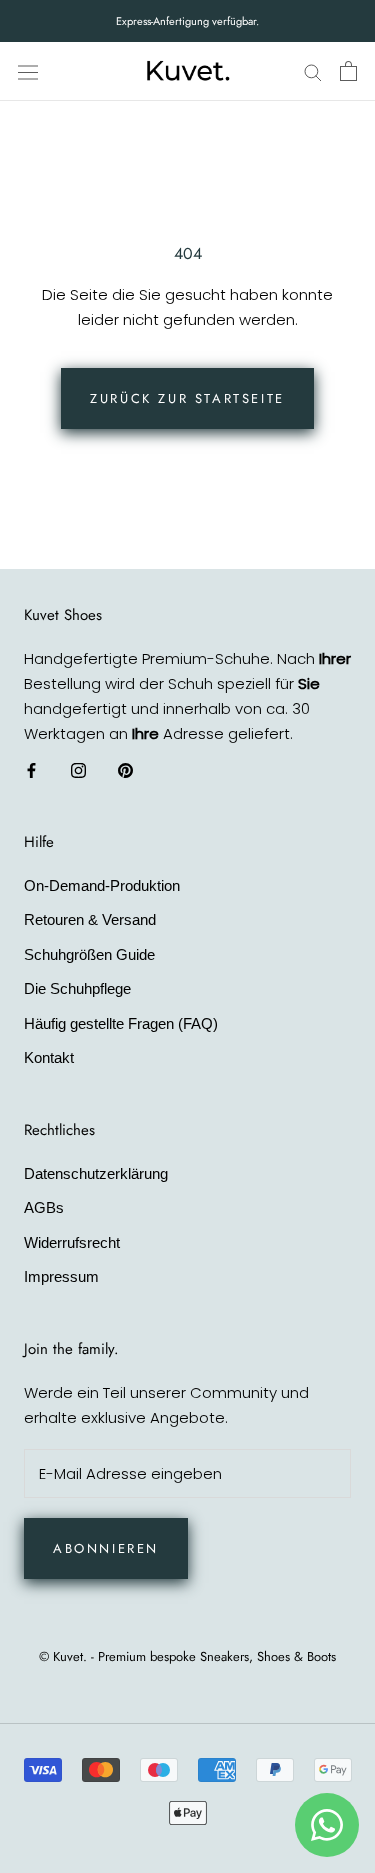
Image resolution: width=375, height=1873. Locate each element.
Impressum (61, 1276)
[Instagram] (78, 769)
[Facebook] (31, 769)
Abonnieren (106, 1548)
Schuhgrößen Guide (89, 954)
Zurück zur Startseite (187, 398)
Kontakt (49, 1057)
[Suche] (313, 71)
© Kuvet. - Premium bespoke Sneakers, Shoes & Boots (187, 1656)
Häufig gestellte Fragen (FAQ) (121, 1023)
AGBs (44, 1207)
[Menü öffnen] (28, 71)
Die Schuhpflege (77, 988)
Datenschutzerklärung (96, 1173)
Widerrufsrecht (72, 1242)
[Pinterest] (125, 769)
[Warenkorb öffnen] (348, 71)
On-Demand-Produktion (102, 885)
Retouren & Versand (90, 919)
